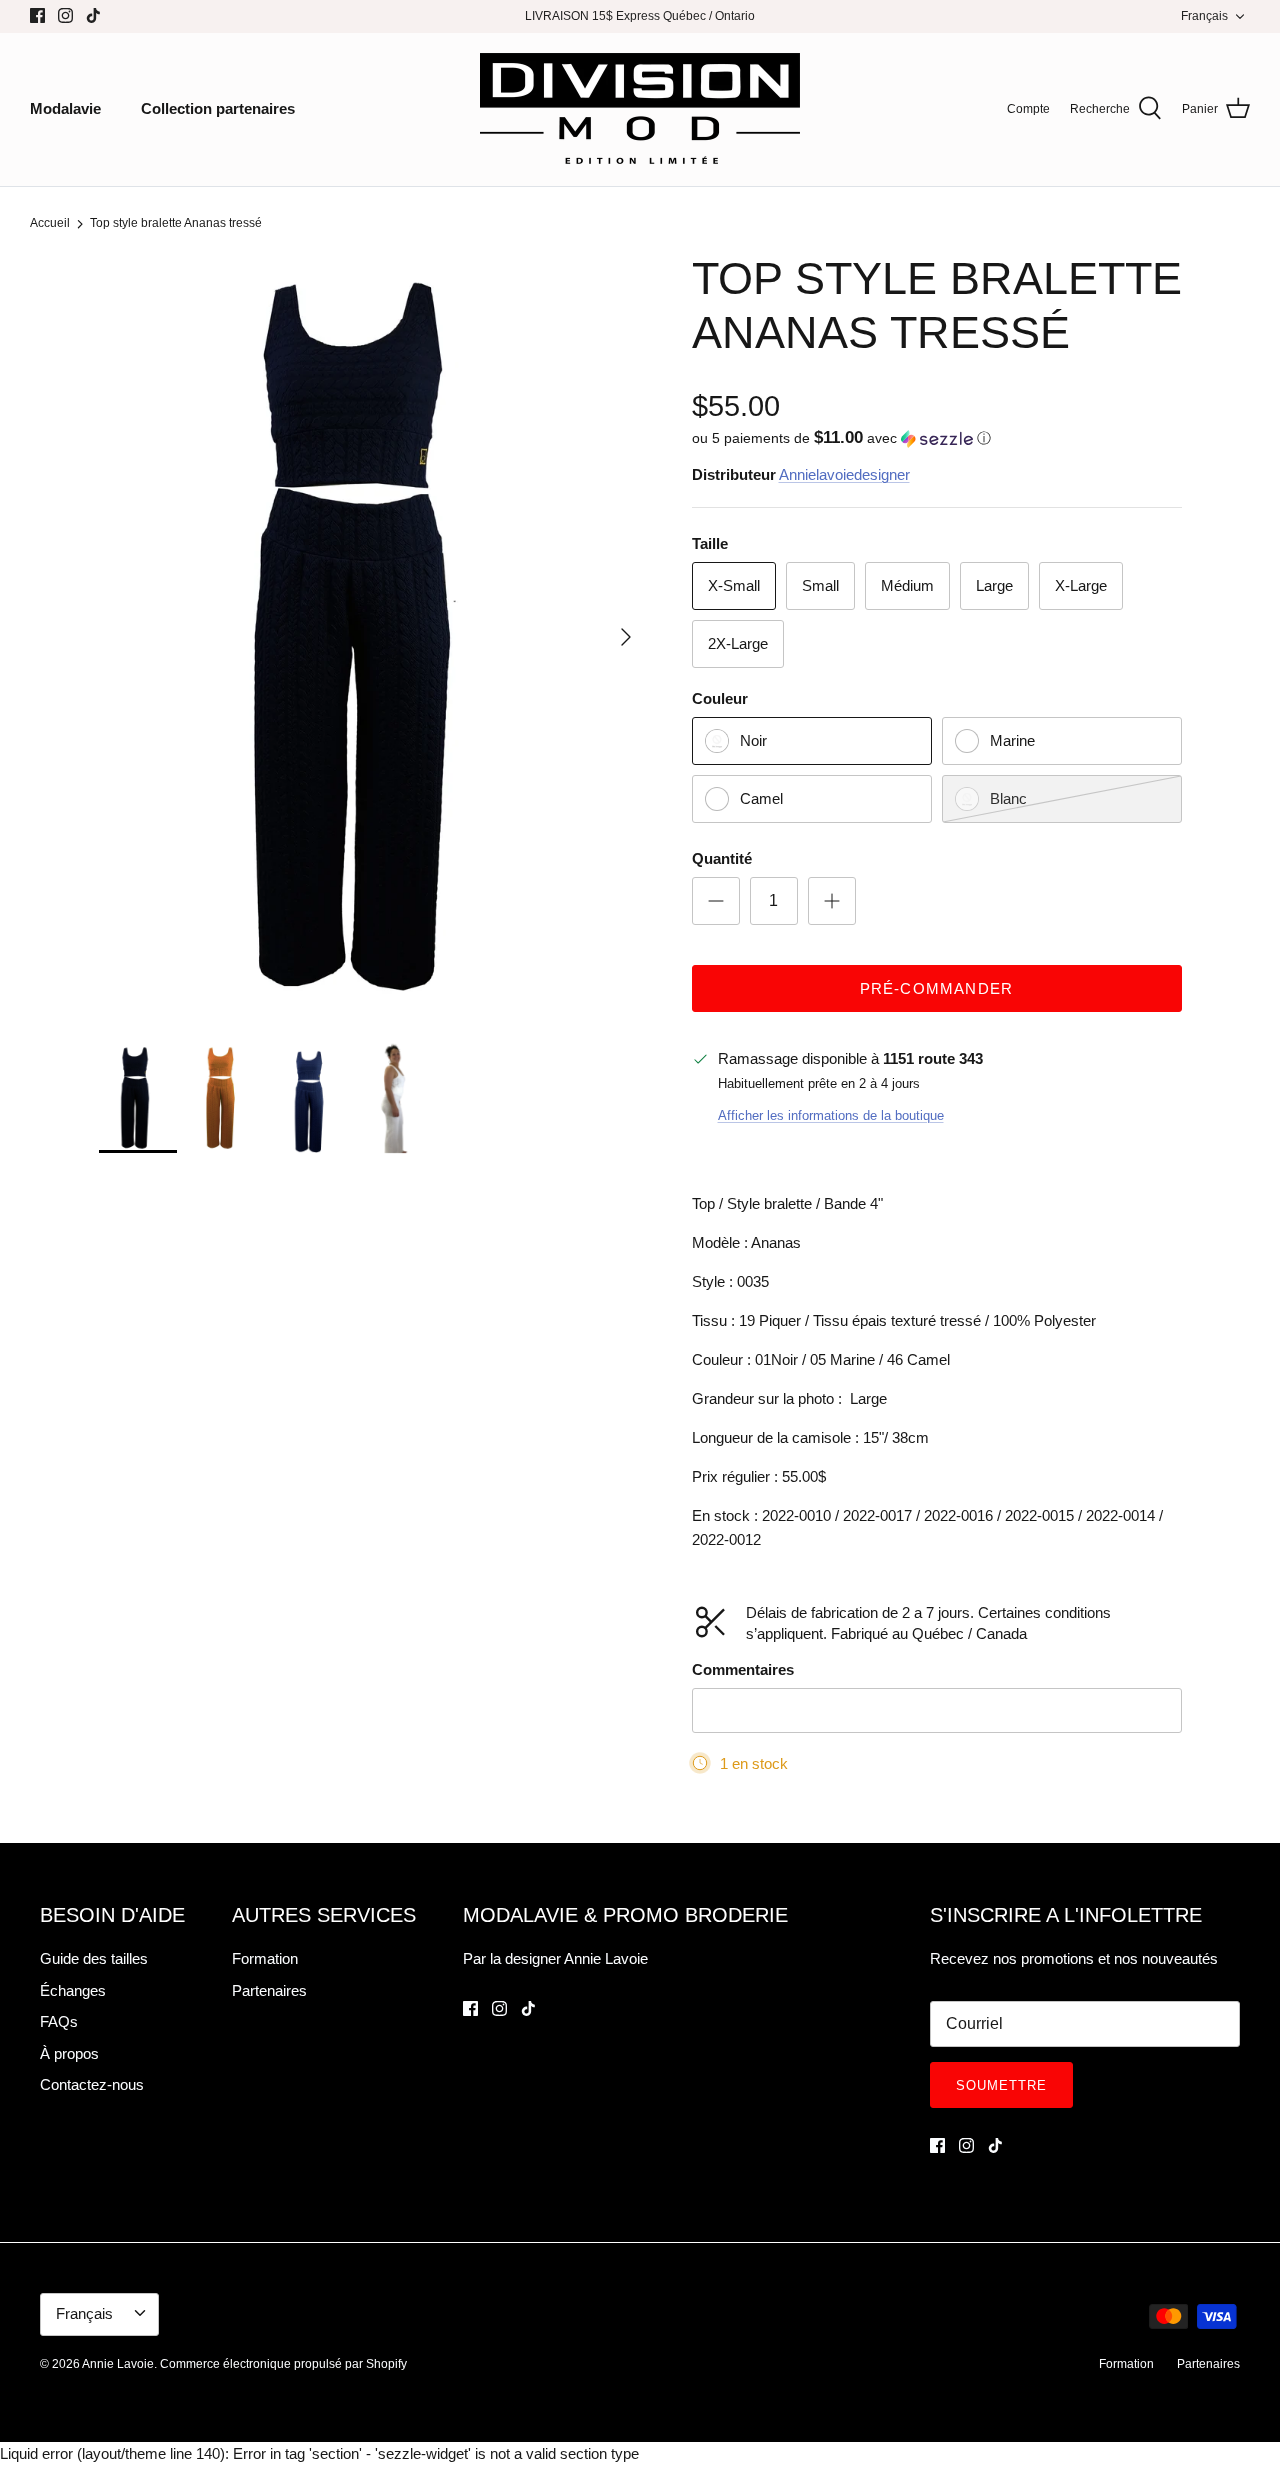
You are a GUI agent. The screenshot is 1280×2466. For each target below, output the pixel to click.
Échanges (73, 1990)
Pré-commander (937, 988)
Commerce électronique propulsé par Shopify (283, 2364)
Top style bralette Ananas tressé (176, 224)
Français (1204, 16)
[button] (841, 438)
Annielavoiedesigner (844, 474)
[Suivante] (626, 637)
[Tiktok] (93, 15)
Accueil (50, 224)
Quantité (722, 858)
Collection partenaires (218, 108)
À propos (69, 2053)
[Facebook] (37, 15)
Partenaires (269, 1990)
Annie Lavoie (118, 2364)
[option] (373, 636)
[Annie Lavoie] (640, 109)
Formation (265, 1958)
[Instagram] (65, 15)
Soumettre (1001, 2085)
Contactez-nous (92, 2084)
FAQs (59, 2021)
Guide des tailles (94, 1958)
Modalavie (65, 108)
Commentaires (743, 1669)
